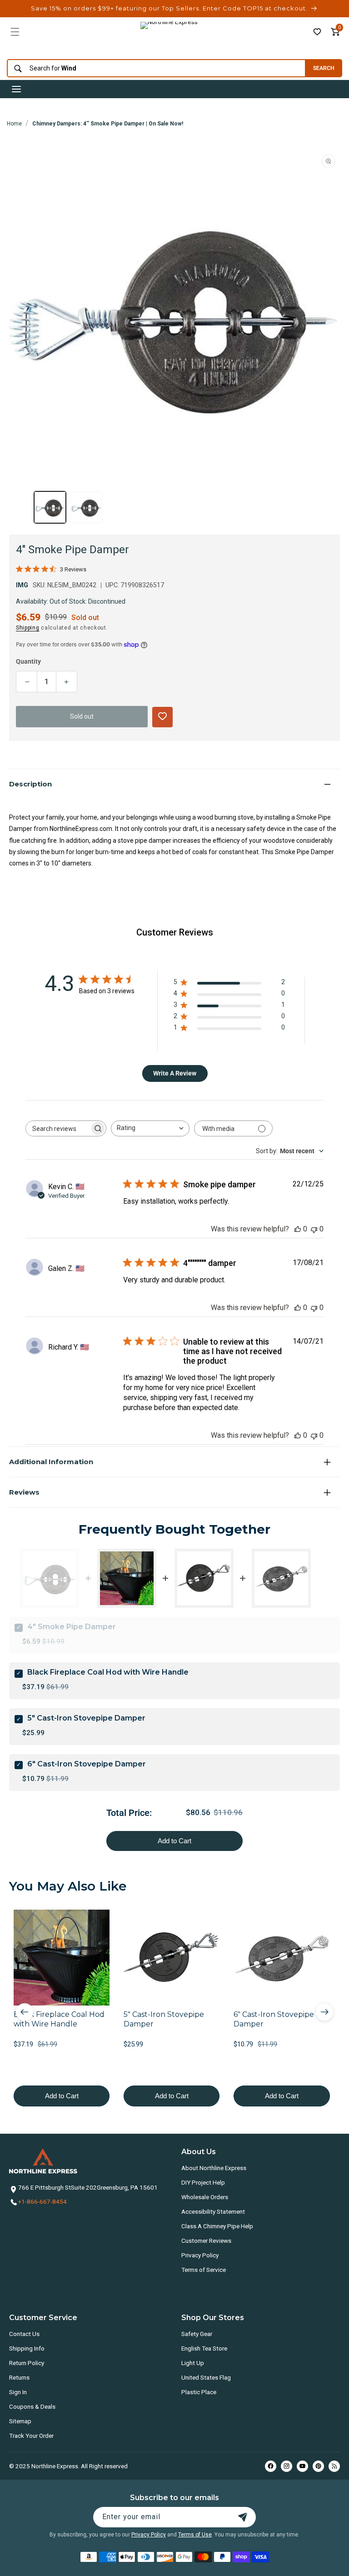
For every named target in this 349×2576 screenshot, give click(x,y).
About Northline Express (214, 2168)
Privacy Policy (200, 2255)
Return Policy (27, 2363)
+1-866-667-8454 (42, 2201)
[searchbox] (58, 1128)
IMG (22, 585)
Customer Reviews (206, 2241)
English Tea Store (204, 2348)
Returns (19, 2377)
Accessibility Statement (213, 2211)
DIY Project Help (203, 2182)
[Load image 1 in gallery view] (50, 507)
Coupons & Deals (32, 2406)
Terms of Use (195, 2535)
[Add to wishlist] (317, 32)
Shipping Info (27, 2348)
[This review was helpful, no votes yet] (298, 1229)
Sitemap (20, 2421)
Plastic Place (199, 2392)
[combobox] (154, 68)
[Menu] (15, 32)
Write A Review (175, 1073)
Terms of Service (204, 2270)
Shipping (28, 628)
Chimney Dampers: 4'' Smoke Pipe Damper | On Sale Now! (108, 124)
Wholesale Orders (205, 2197)
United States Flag (206, 2377)
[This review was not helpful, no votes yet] (314, 1229)
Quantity (28, 661)
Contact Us (24, 2334)
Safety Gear (197, 2334)
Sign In (18, 2392)
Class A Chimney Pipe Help (217, 2226)
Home (14, 124)
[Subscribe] (243, 2517)
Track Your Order (31, 2436)
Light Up (193, 2363)
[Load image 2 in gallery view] (86, 507)
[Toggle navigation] (16, 89)
